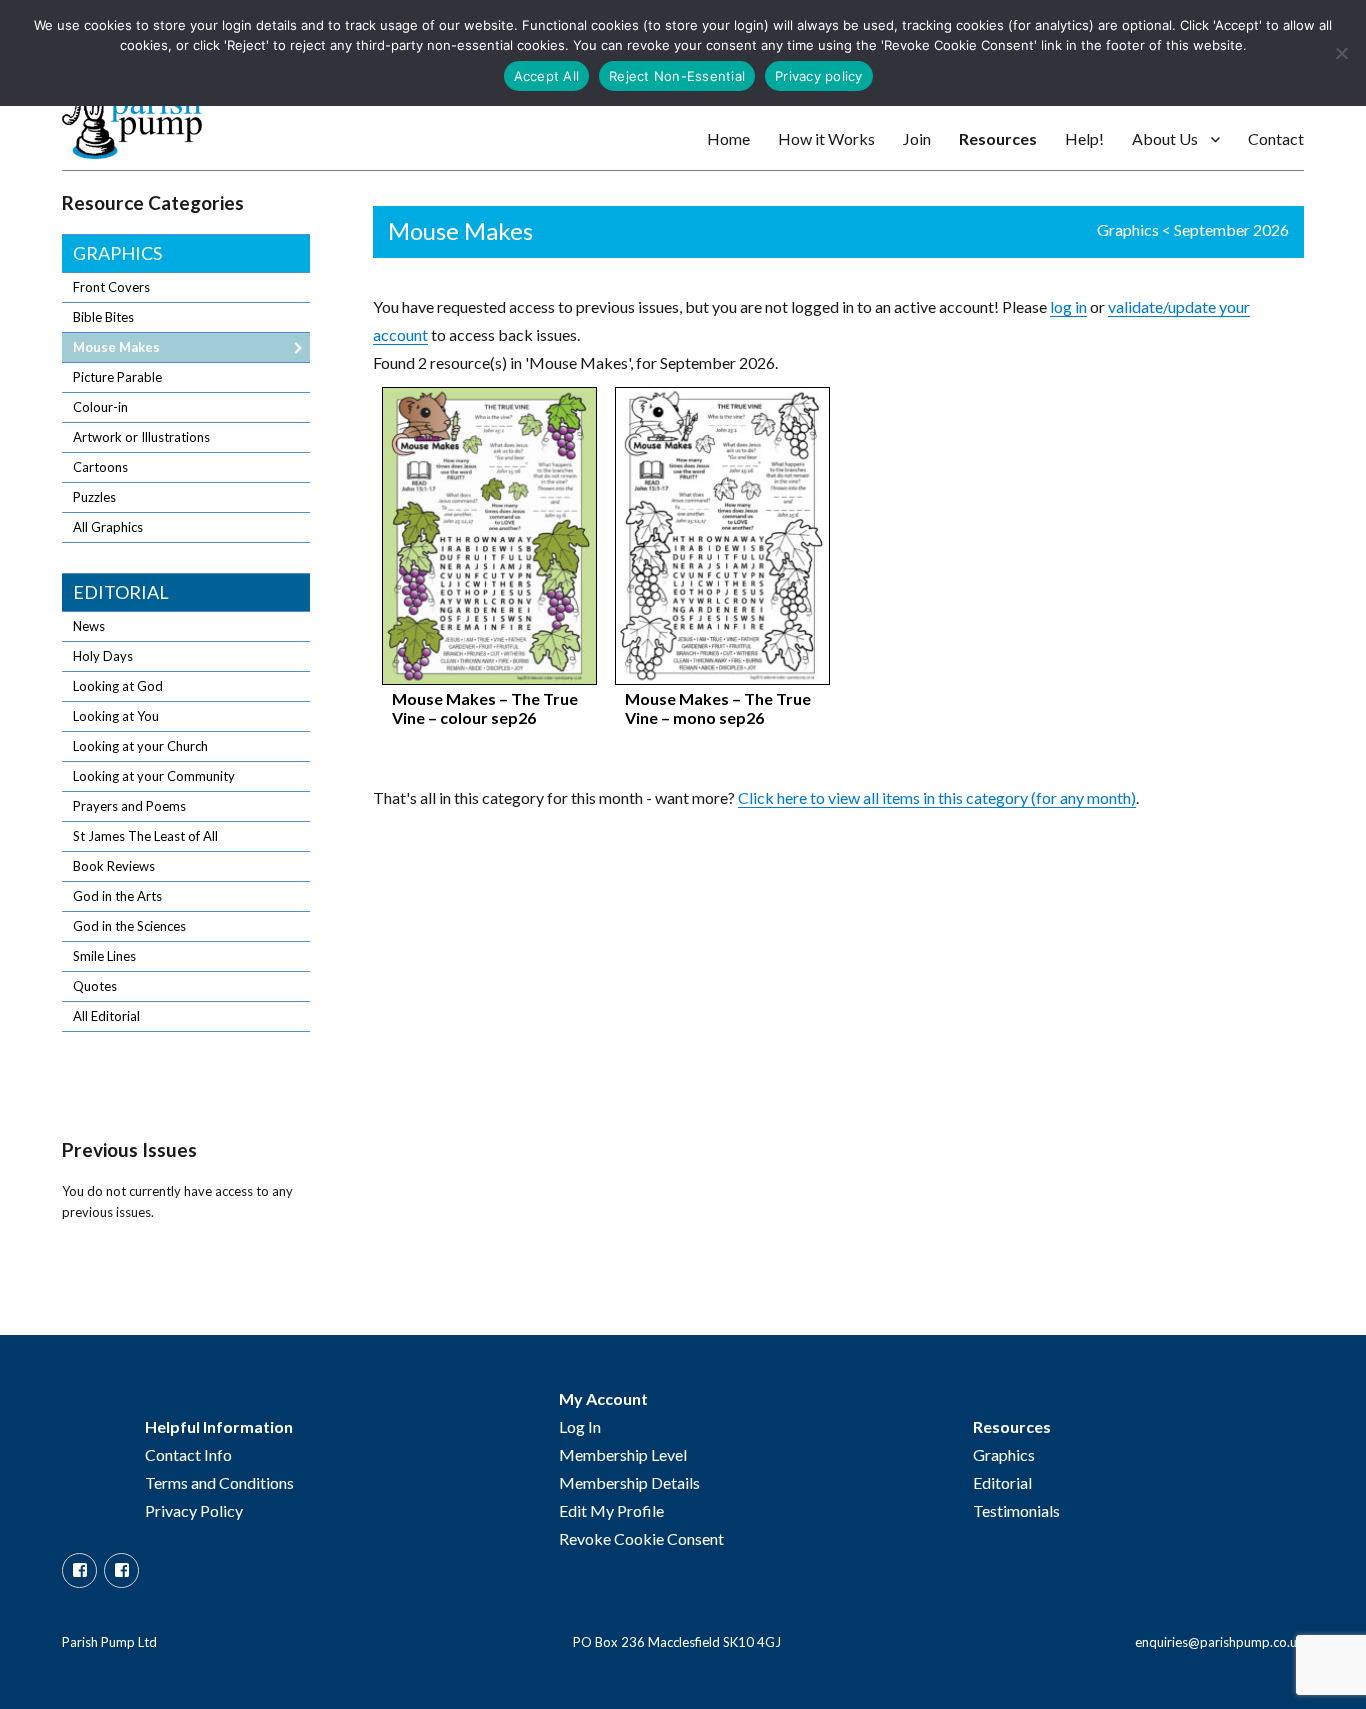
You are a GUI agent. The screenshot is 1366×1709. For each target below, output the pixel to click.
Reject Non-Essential (677, 76)
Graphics (1128, 229)
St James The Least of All (145, 836)
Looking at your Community (154, 776)
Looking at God (118, 686)
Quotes (95, 986)
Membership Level (623, 1454)
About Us (1165, 138)
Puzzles (94, 497)
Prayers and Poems (129, 806)
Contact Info (188, 1454)
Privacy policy (819, 76)
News (89, 626)
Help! (1084, 138)
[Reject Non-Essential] (1341, 53)
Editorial (121, 592)
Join (917, 138)
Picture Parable (117, 377)
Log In (580, 1426)
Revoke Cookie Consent (641, 1538)
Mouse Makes (116, 347)
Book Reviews (114, 866)
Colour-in (100, 407)
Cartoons (100, 467)
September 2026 (1231, 229)
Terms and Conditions (219, 1482)
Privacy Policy (194, 1510)
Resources (998, 138)
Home (728, 138)
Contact (1276, 138)
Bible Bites (103, 317)
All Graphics (108, 527)
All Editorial (106, 1016)
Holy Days (103, 656)
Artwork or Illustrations (141, 437)
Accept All (547, 76)
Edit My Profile (611, 1510)
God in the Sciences (129, 926)
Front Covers (111, 287)
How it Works (826, 138)
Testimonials (1016, 1510)
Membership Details (629, 1482)
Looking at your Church (140, 746)
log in (1068, 306)
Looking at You (116, 716)
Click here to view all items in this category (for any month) (937, 797)
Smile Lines (104, 956)
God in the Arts (117, 896)
